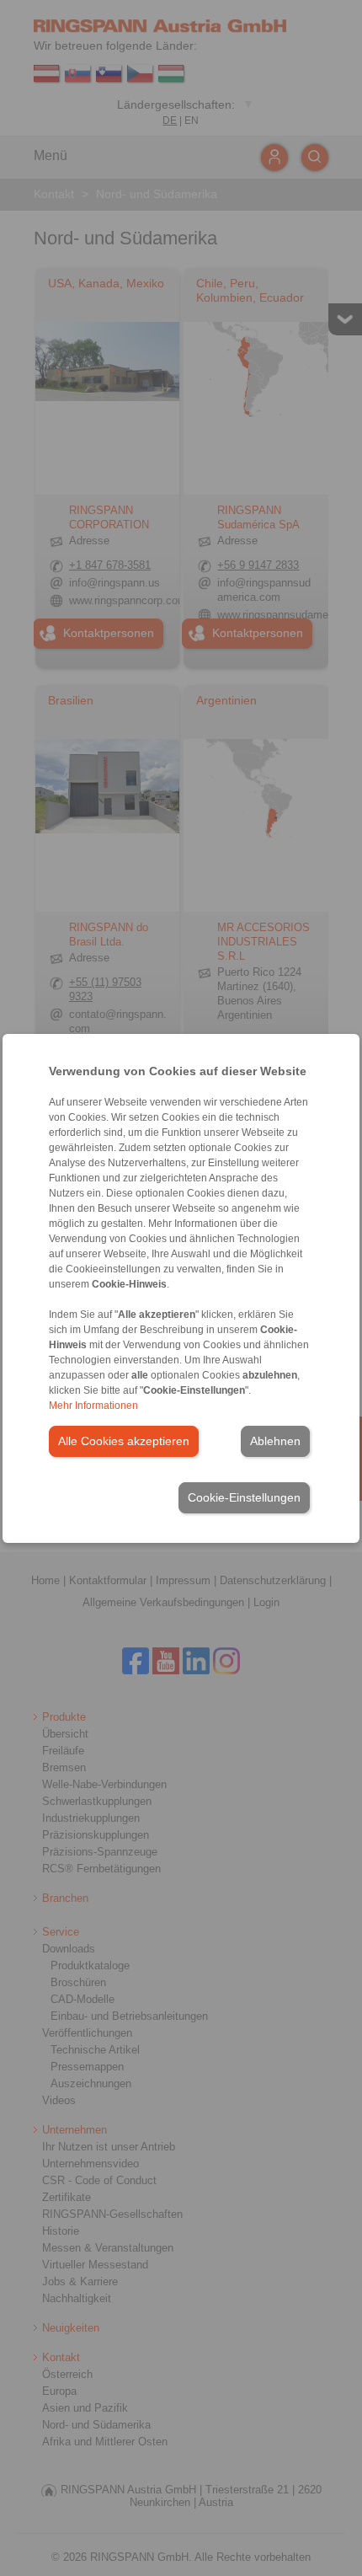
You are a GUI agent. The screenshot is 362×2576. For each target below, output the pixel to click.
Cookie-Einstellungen (244, 1497)
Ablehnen (275, 1441)
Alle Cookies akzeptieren (124, 1441)
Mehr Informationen (93, 1406)
